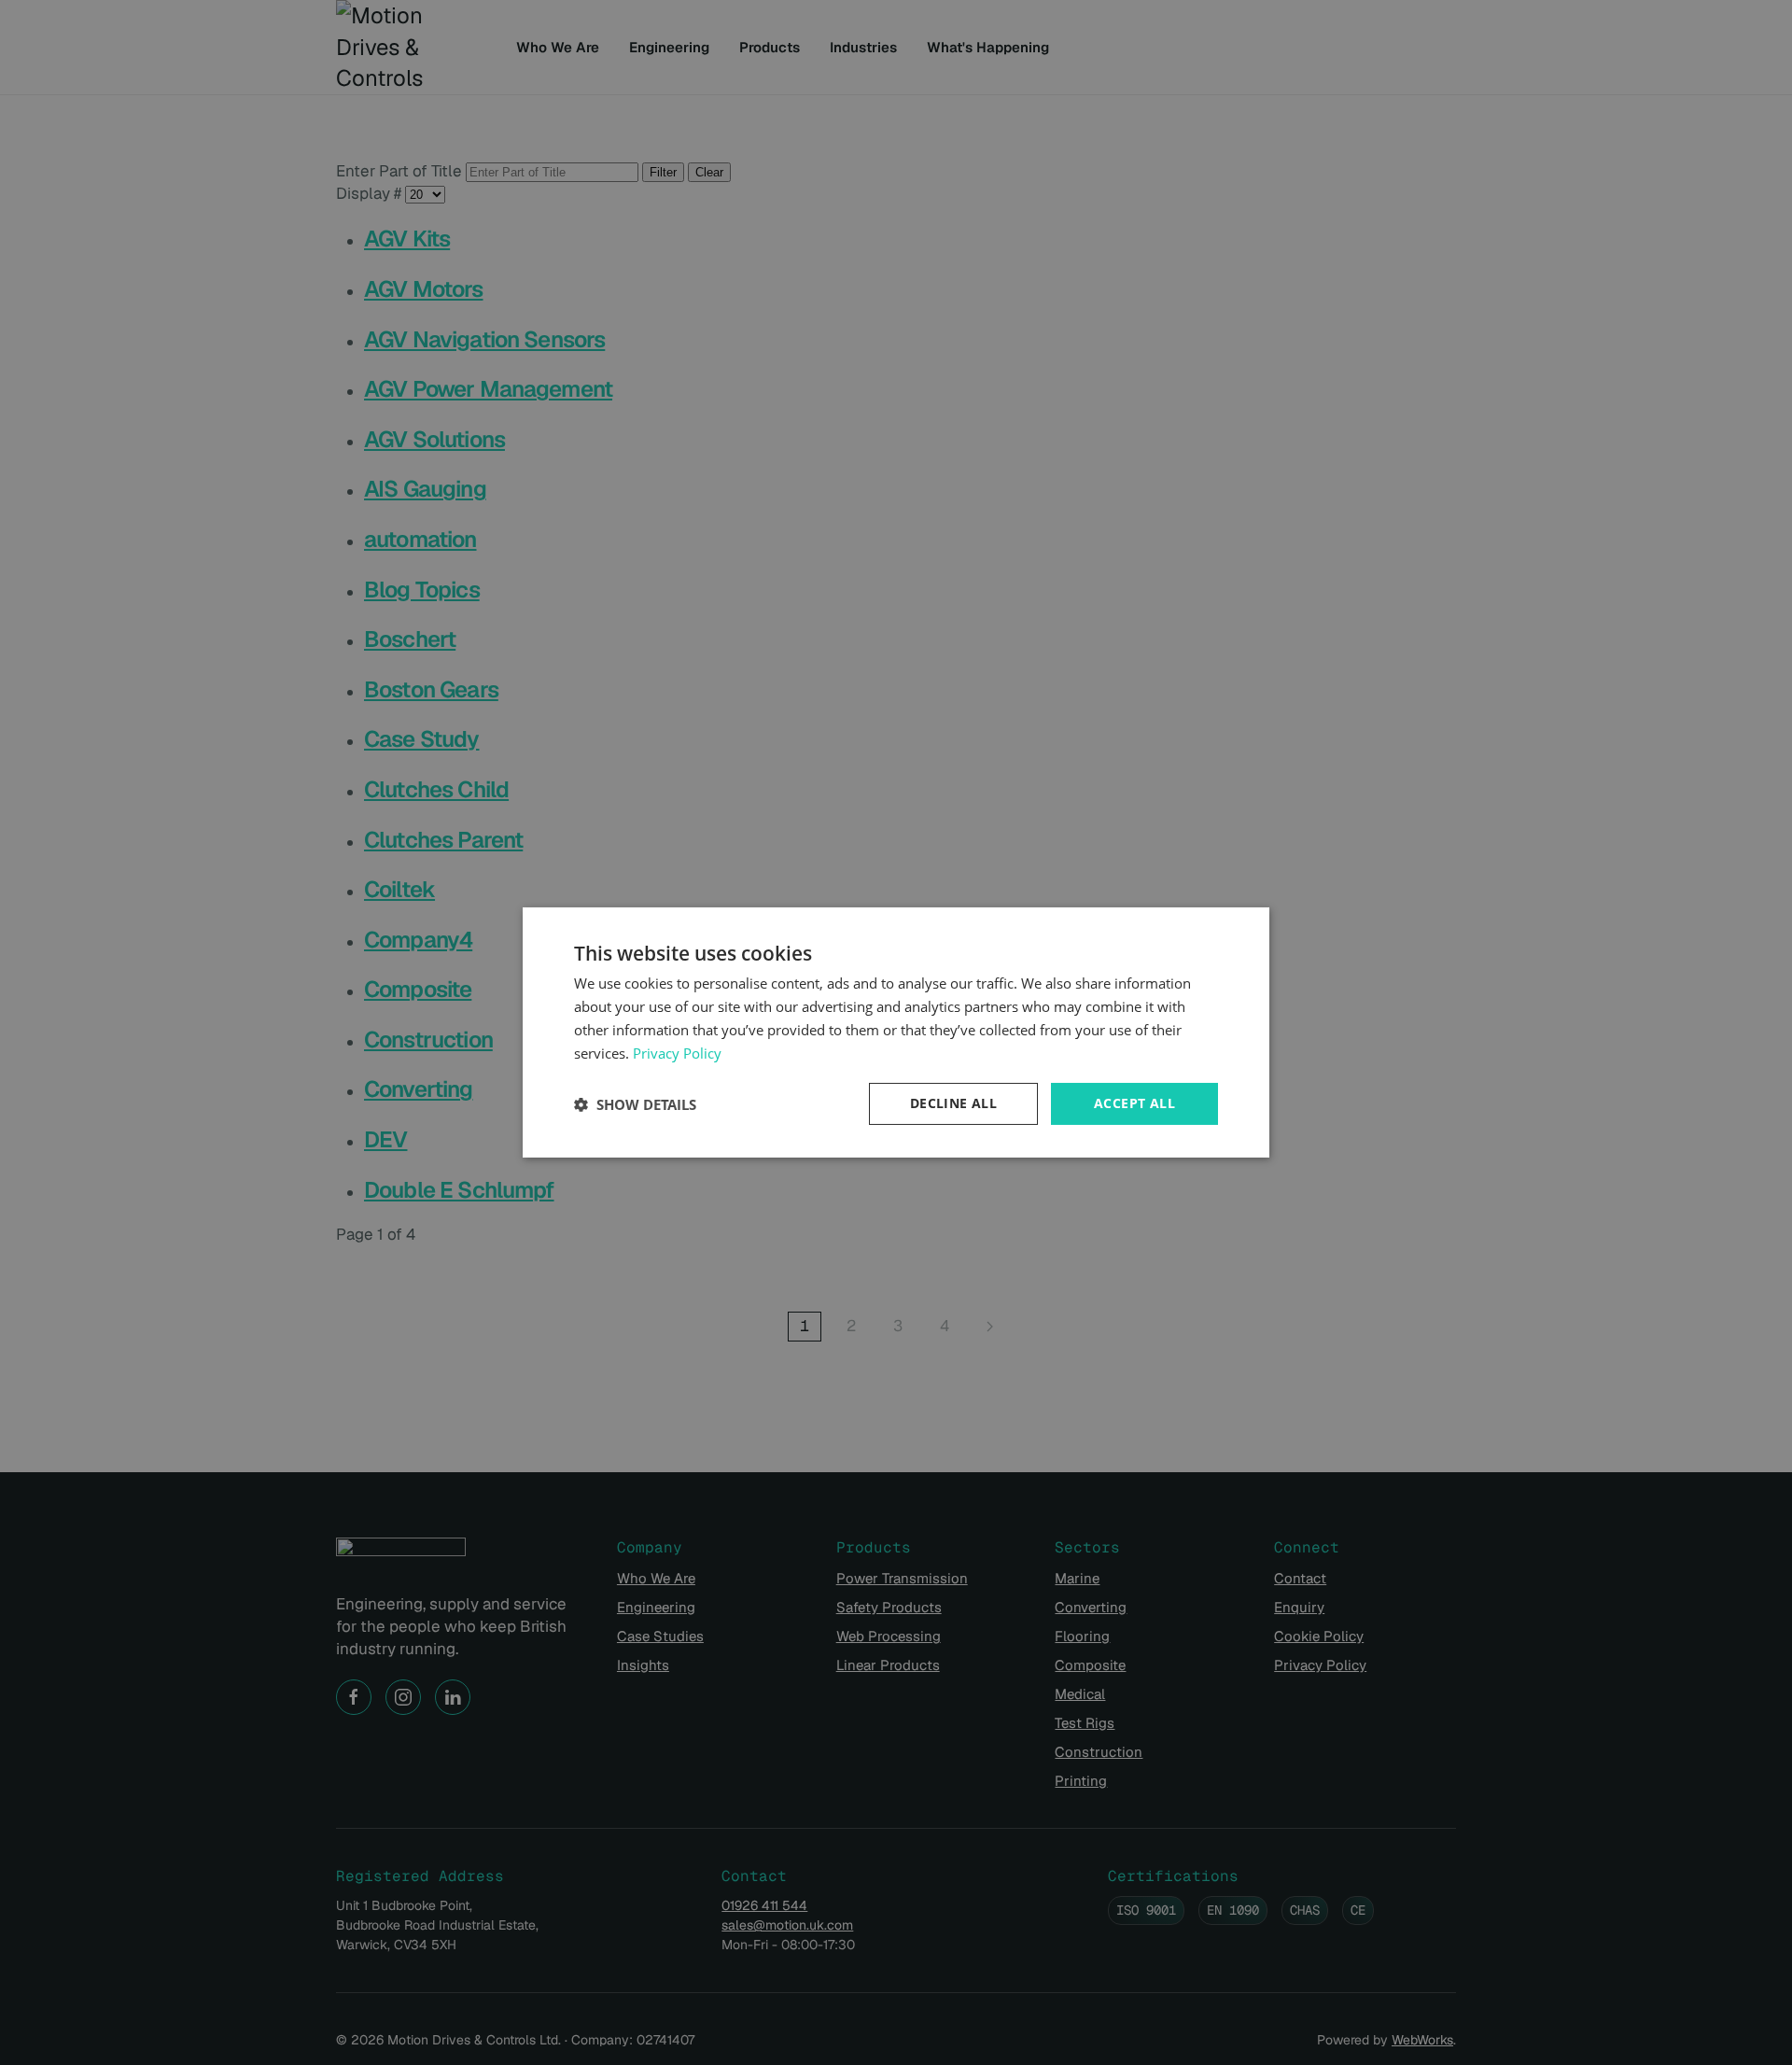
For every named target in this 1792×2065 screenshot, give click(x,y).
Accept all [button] (1134, 1103)
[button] (635, 1104)
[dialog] (896, 1032)
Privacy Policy (677, 1053)
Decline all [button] (953, 1103)
